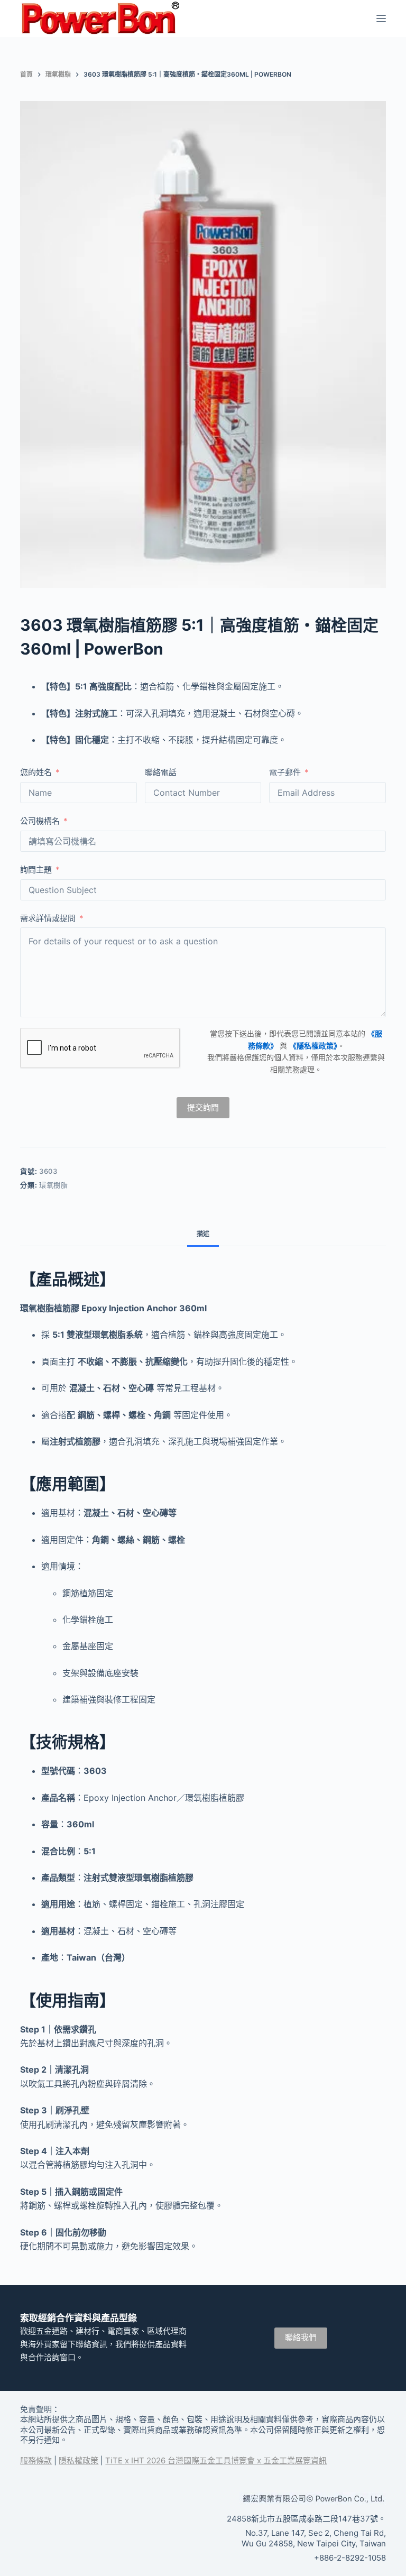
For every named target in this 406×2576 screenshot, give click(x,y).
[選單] (381, 19)
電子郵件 (285, 772)
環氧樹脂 (54, 1185)
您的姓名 (36, 772)
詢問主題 (36, 870)
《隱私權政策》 (313, 1046)
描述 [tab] (203, 1234)
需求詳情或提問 (48, 918)
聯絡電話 (161, 772)
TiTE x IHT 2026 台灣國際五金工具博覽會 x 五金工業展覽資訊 (216, 2460)
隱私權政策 (79, 2460)
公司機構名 (40, 821)
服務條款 (36, 2460)
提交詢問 (203, 1107)
